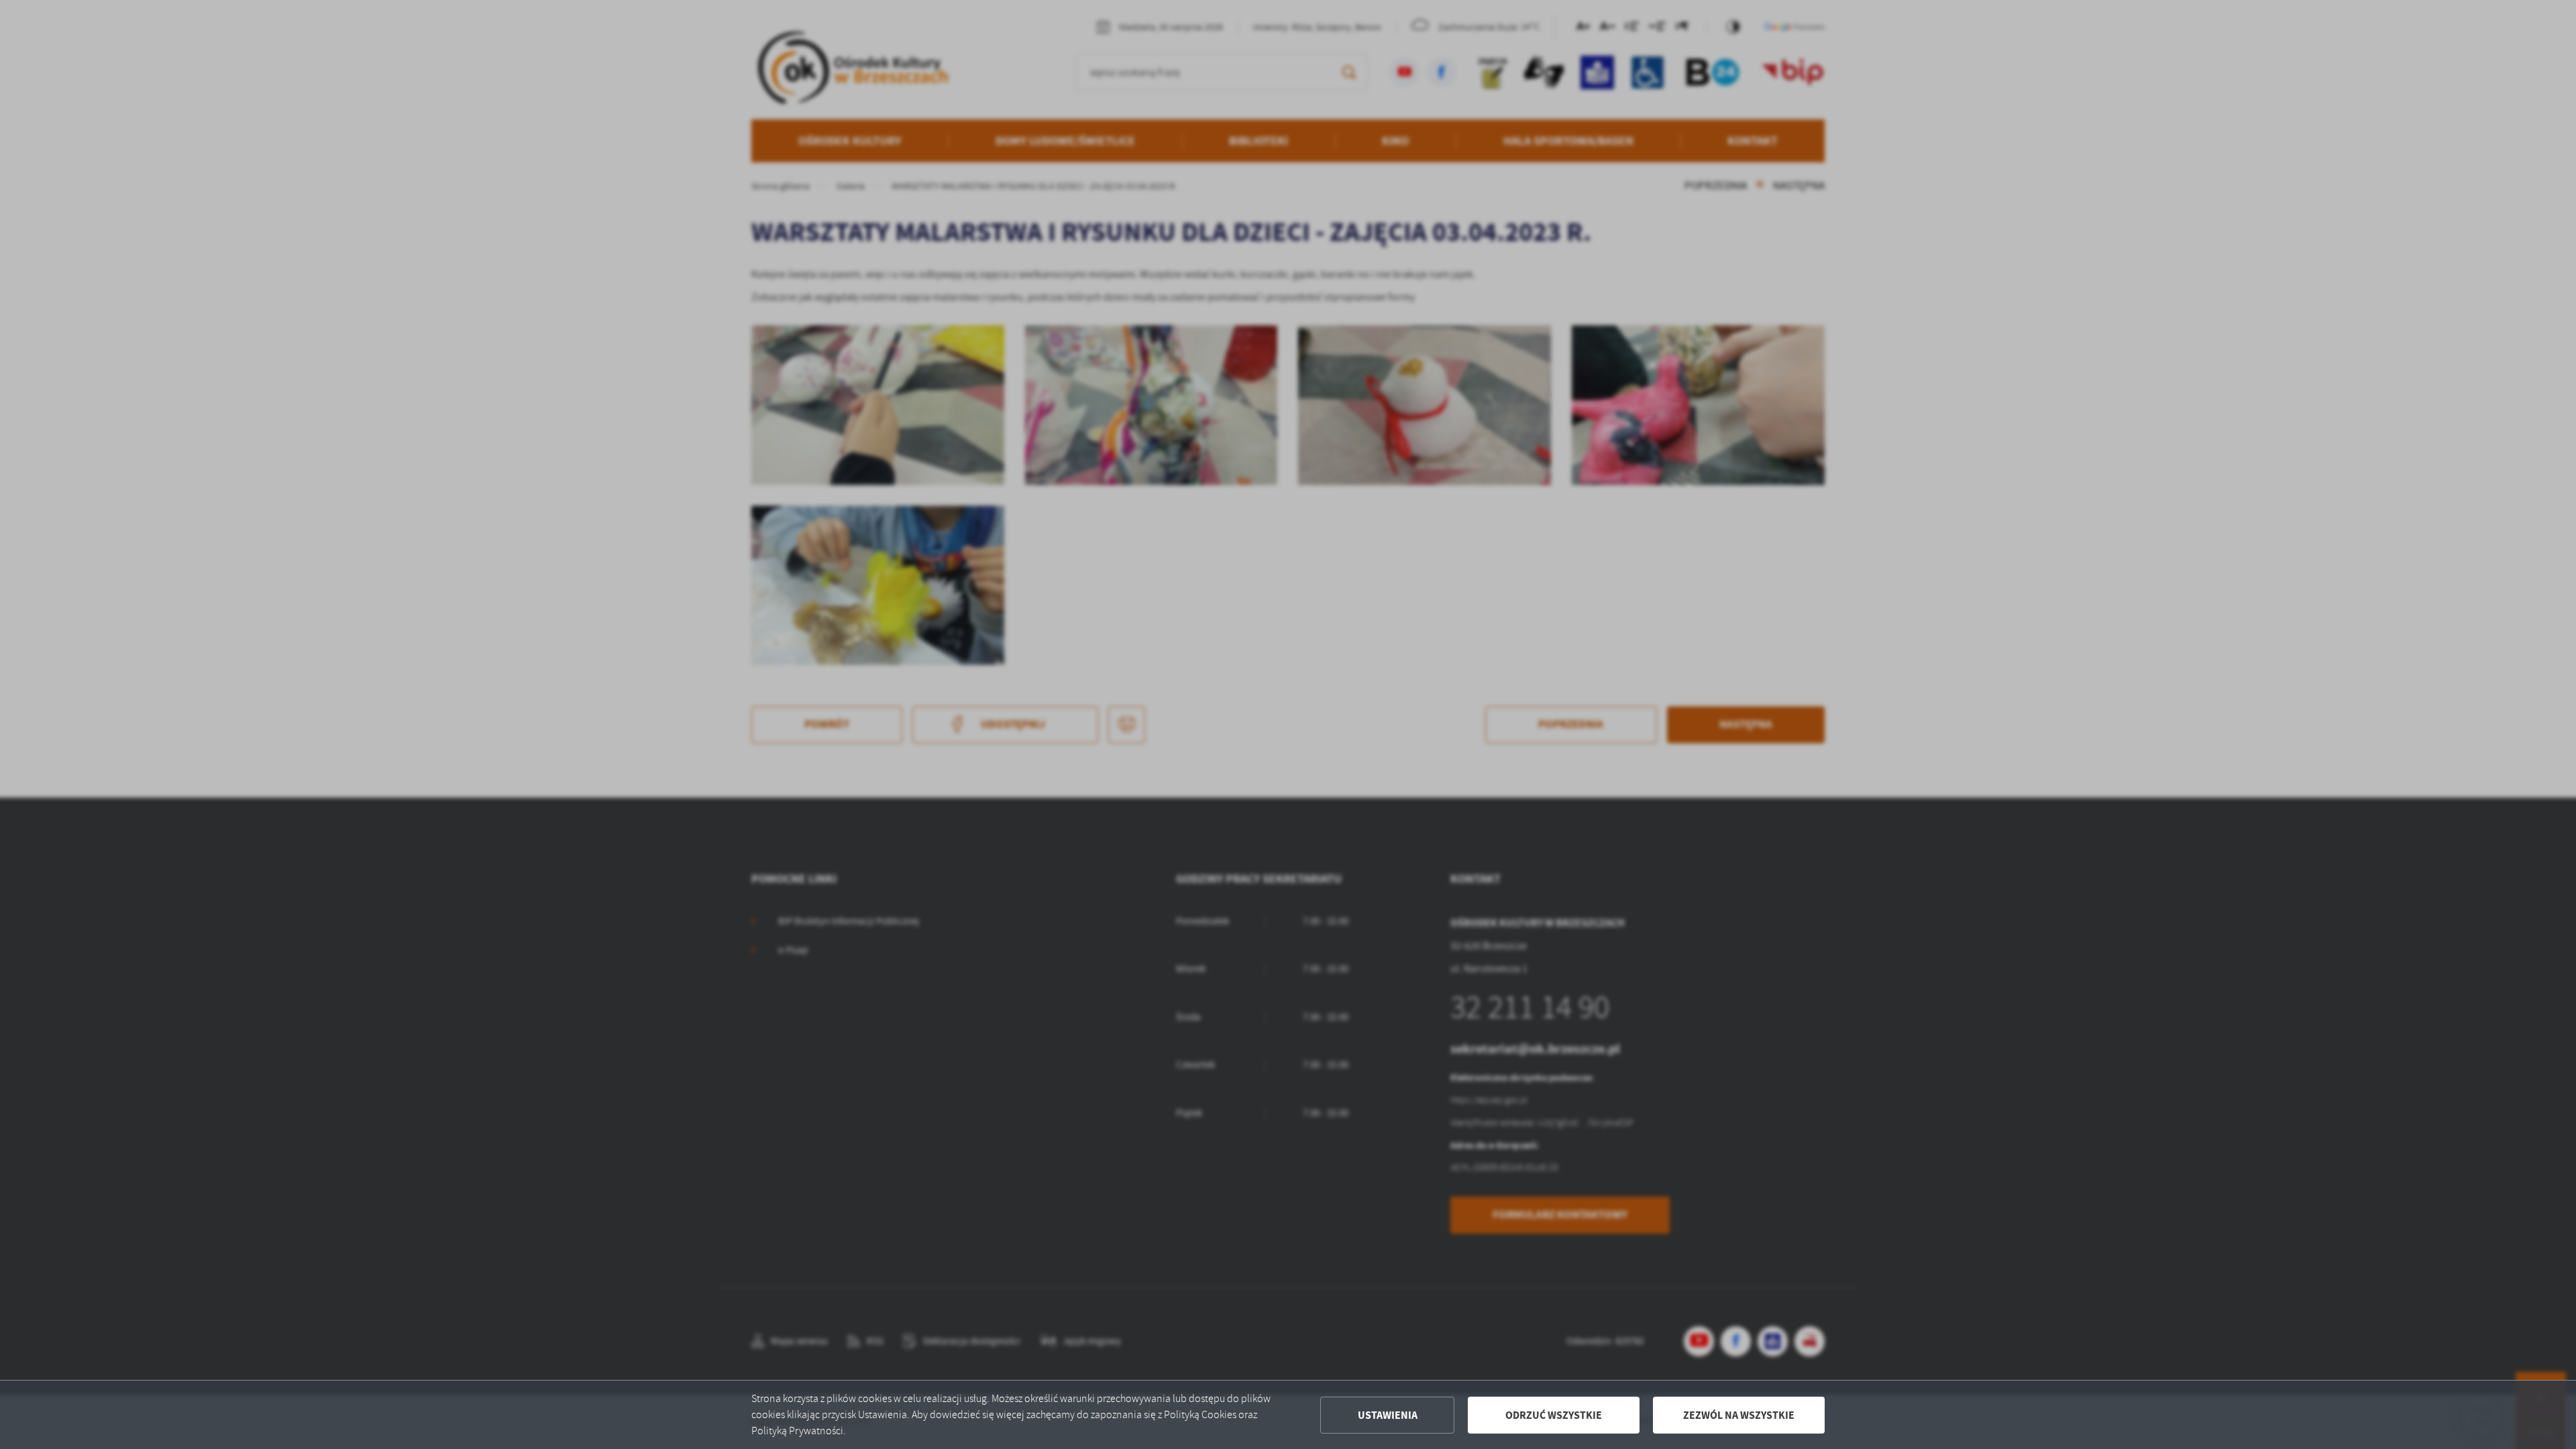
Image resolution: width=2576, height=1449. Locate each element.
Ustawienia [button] (1388, 1415)
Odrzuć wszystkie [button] (1554, 1415)
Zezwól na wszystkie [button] (1739, 1415)
